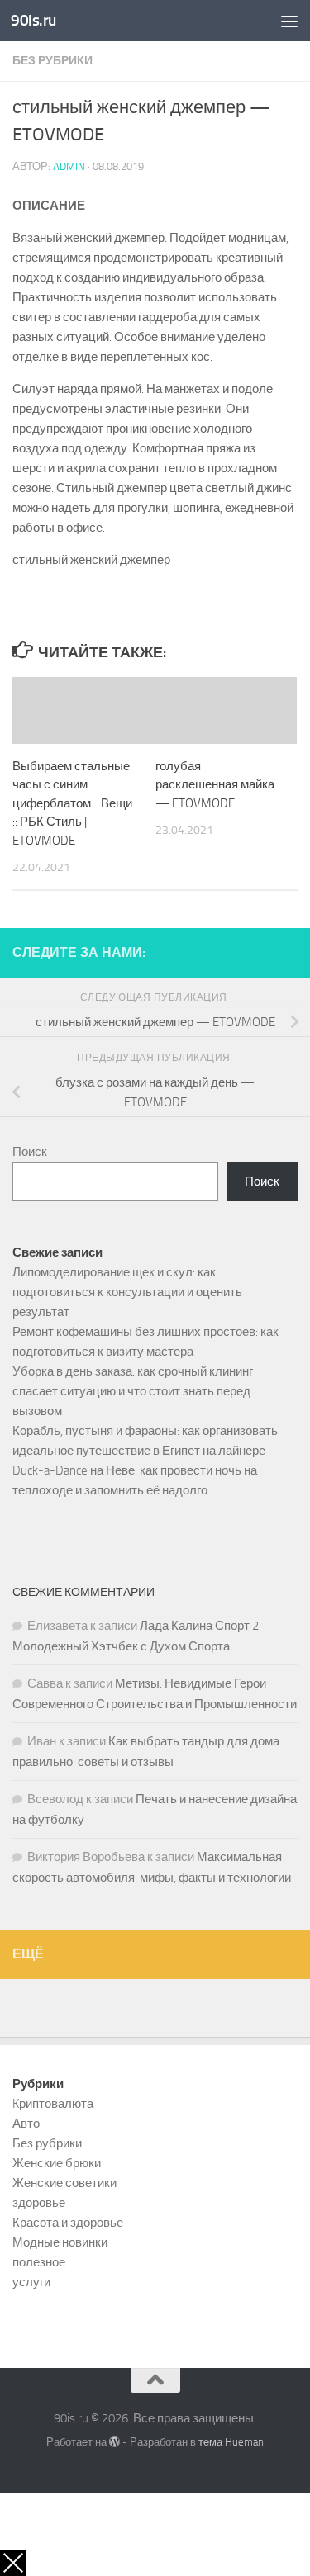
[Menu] (289, 21)
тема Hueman (231, 2442)
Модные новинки (60, 2242)
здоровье (39, 2203)
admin (69, 166)
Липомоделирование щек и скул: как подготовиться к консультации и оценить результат (127, 1292)
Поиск (30, 1152)
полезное (39, 2262)
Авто (26, 2124)
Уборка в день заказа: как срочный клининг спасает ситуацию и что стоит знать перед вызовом (133, 1391)
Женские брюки (57, 2163)
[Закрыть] (13, 2563)
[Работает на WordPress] (114, 2442)
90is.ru (33, 20)
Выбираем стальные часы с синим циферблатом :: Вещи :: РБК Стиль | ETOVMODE (72, 803)
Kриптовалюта (53, 2104)
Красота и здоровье (68, 2223)
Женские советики (64, 2183)
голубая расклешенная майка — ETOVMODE (215, 785)
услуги (31, 2282)
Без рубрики (52, 61)
